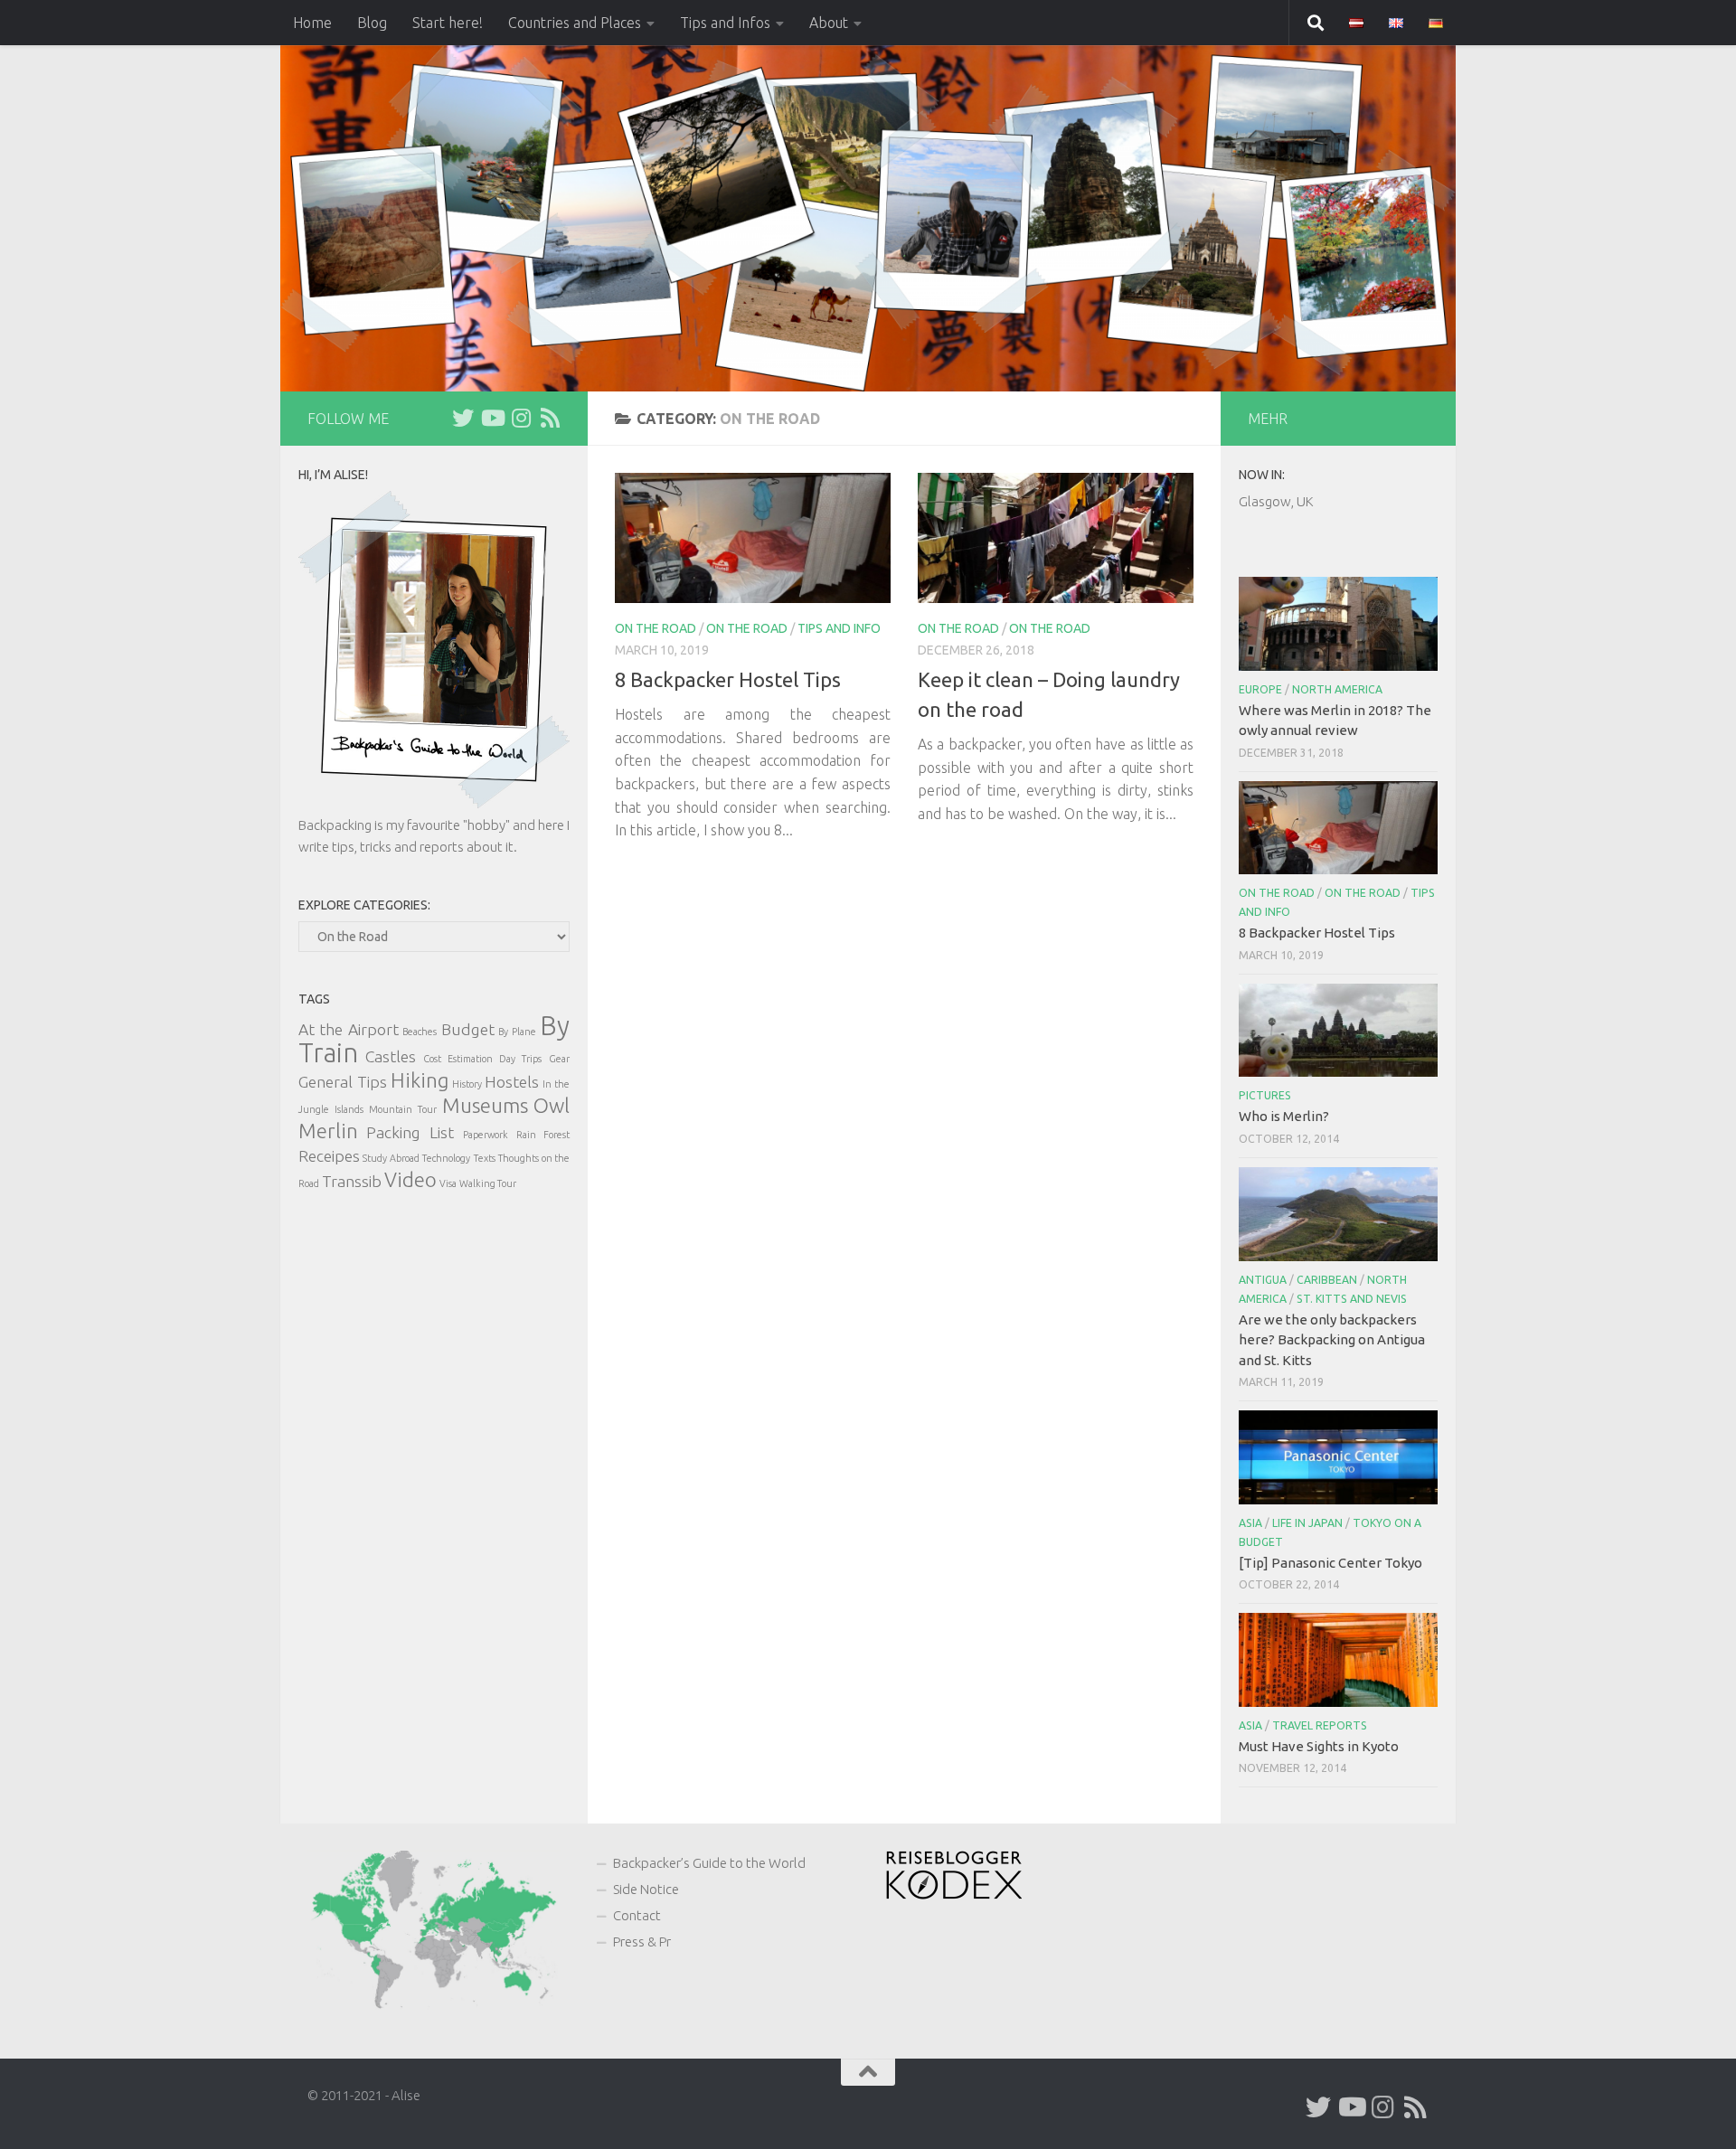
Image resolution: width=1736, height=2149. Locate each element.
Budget (468, 1029)
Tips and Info (839, 628)
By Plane (517, 1032)
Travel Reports (1320, 1725)
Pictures (1265, 1095)
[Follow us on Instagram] (521, 418)
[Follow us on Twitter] (463, 418)
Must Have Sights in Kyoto (1319, 1746)
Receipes (329, 1156)
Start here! (448, 23)
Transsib (352, 1181)
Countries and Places (575, 23)
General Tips (343, 1082)
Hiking (420, 1080)
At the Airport (349, 1029)
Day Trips (520, 1059)
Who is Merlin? (1284, 1116)
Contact (637, 1915)
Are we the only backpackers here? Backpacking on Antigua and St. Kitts (1332, 1340)
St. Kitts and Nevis (1352, 1299)
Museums (485, 1105)
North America (1337, 689)
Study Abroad (391, 1158)
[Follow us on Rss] (550, 418)
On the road (656, 628)
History (467, 1084)
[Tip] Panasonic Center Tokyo (1330, 1563)
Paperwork (486, 1135)
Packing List (410, 1132)
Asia (1250, 1523)
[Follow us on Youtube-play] (492, 418)
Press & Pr (642, 1942)
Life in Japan (1307, 1523)
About (829, 23)
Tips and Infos (725, 23)
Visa (448, 1183)
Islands (349, 1109)
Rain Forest (543, 1135)
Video (410, 1179)
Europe (1260, 689)
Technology (446, 1158)
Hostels (512, 1082)
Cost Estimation (458, 1059)
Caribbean (1327, 1280)
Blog (372, 23)
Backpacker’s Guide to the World (709, 1863)
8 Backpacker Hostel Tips (728, 679)
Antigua (1263, 1280)
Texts (485, 1158)
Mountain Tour (402, 1109)
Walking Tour (488, 1183)
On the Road (747, 628)
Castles (391, 1056)
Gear (559, 1059)
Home (312, 23)
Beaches (420, 1032)
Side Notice (646, 1889)
